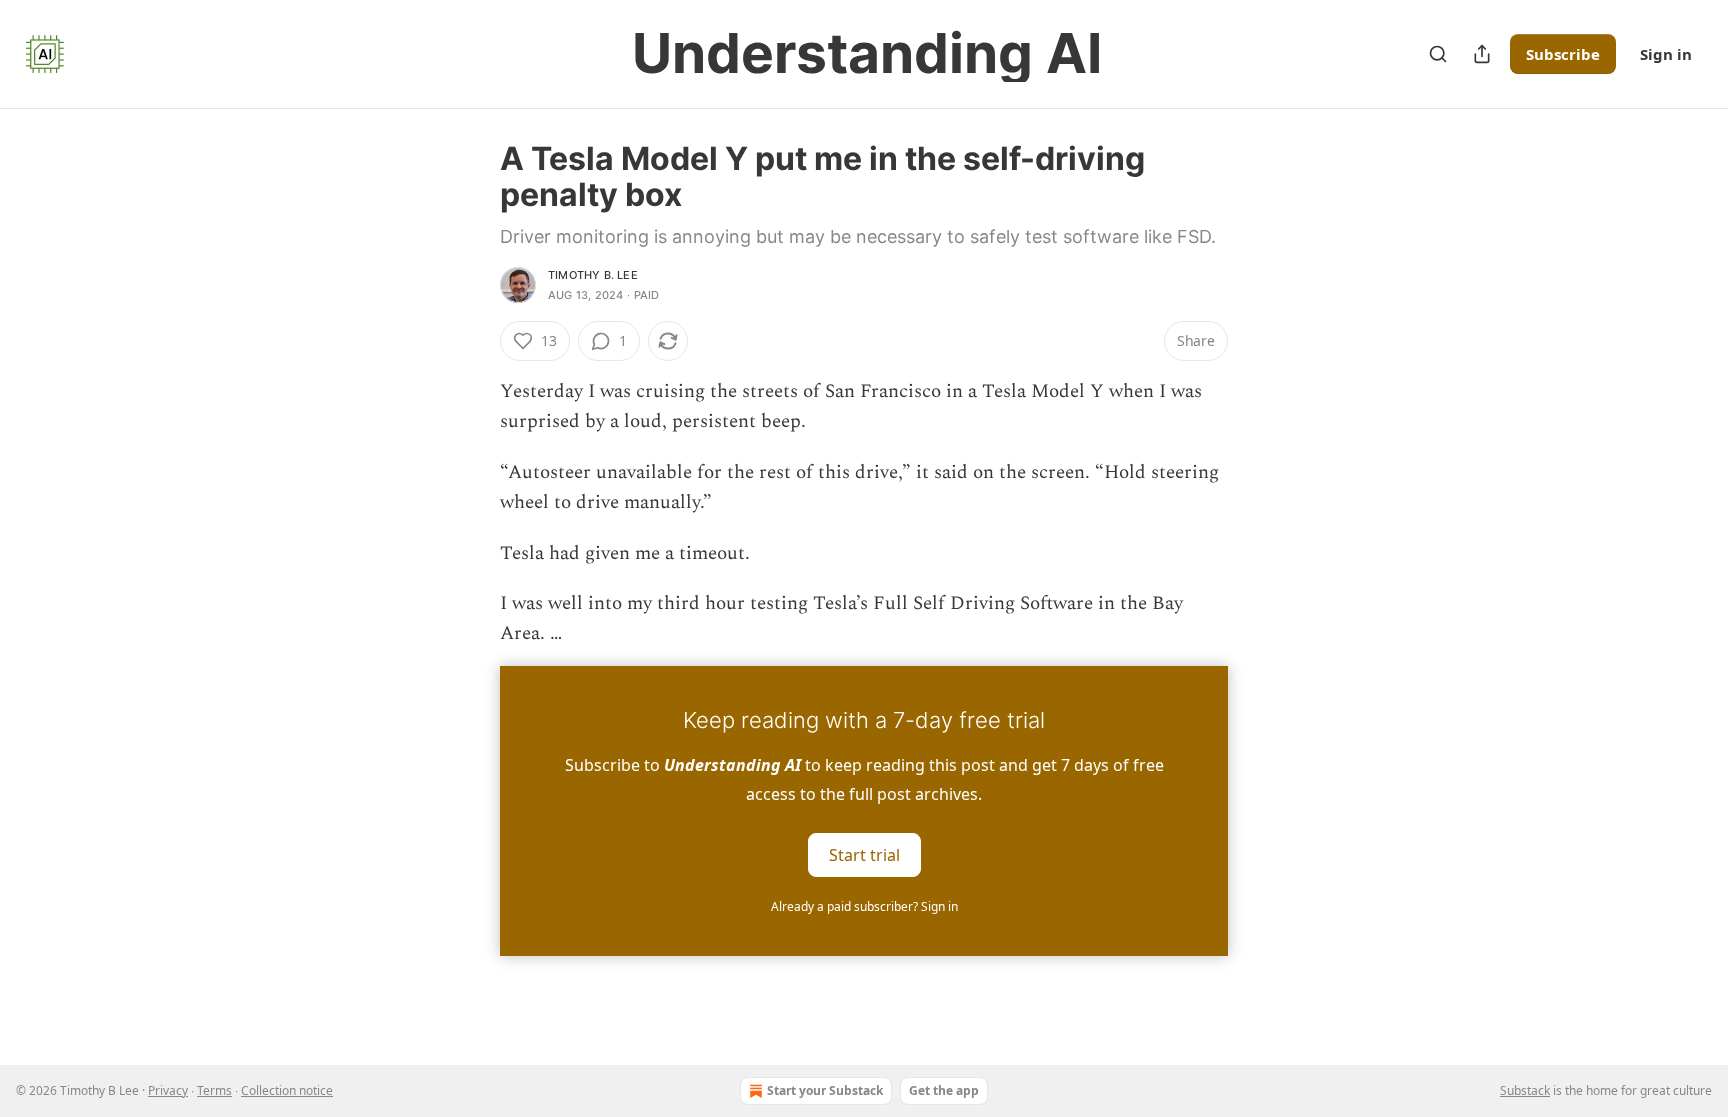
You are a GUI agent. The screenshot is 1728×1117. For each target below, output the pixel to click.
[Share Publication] (1482, 54)
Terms (214, 1090)
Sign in (1666, 54)
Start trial (864, 854)
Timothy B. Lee (593, 275)
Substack (1525, 1090)
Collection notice (287, 1090)
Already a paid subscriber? (864, 906)
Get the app (944, 1090)
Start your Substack (825, 1090)
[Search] (1438, 54)
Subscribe (1563, 54)
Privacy (168, 1090)
